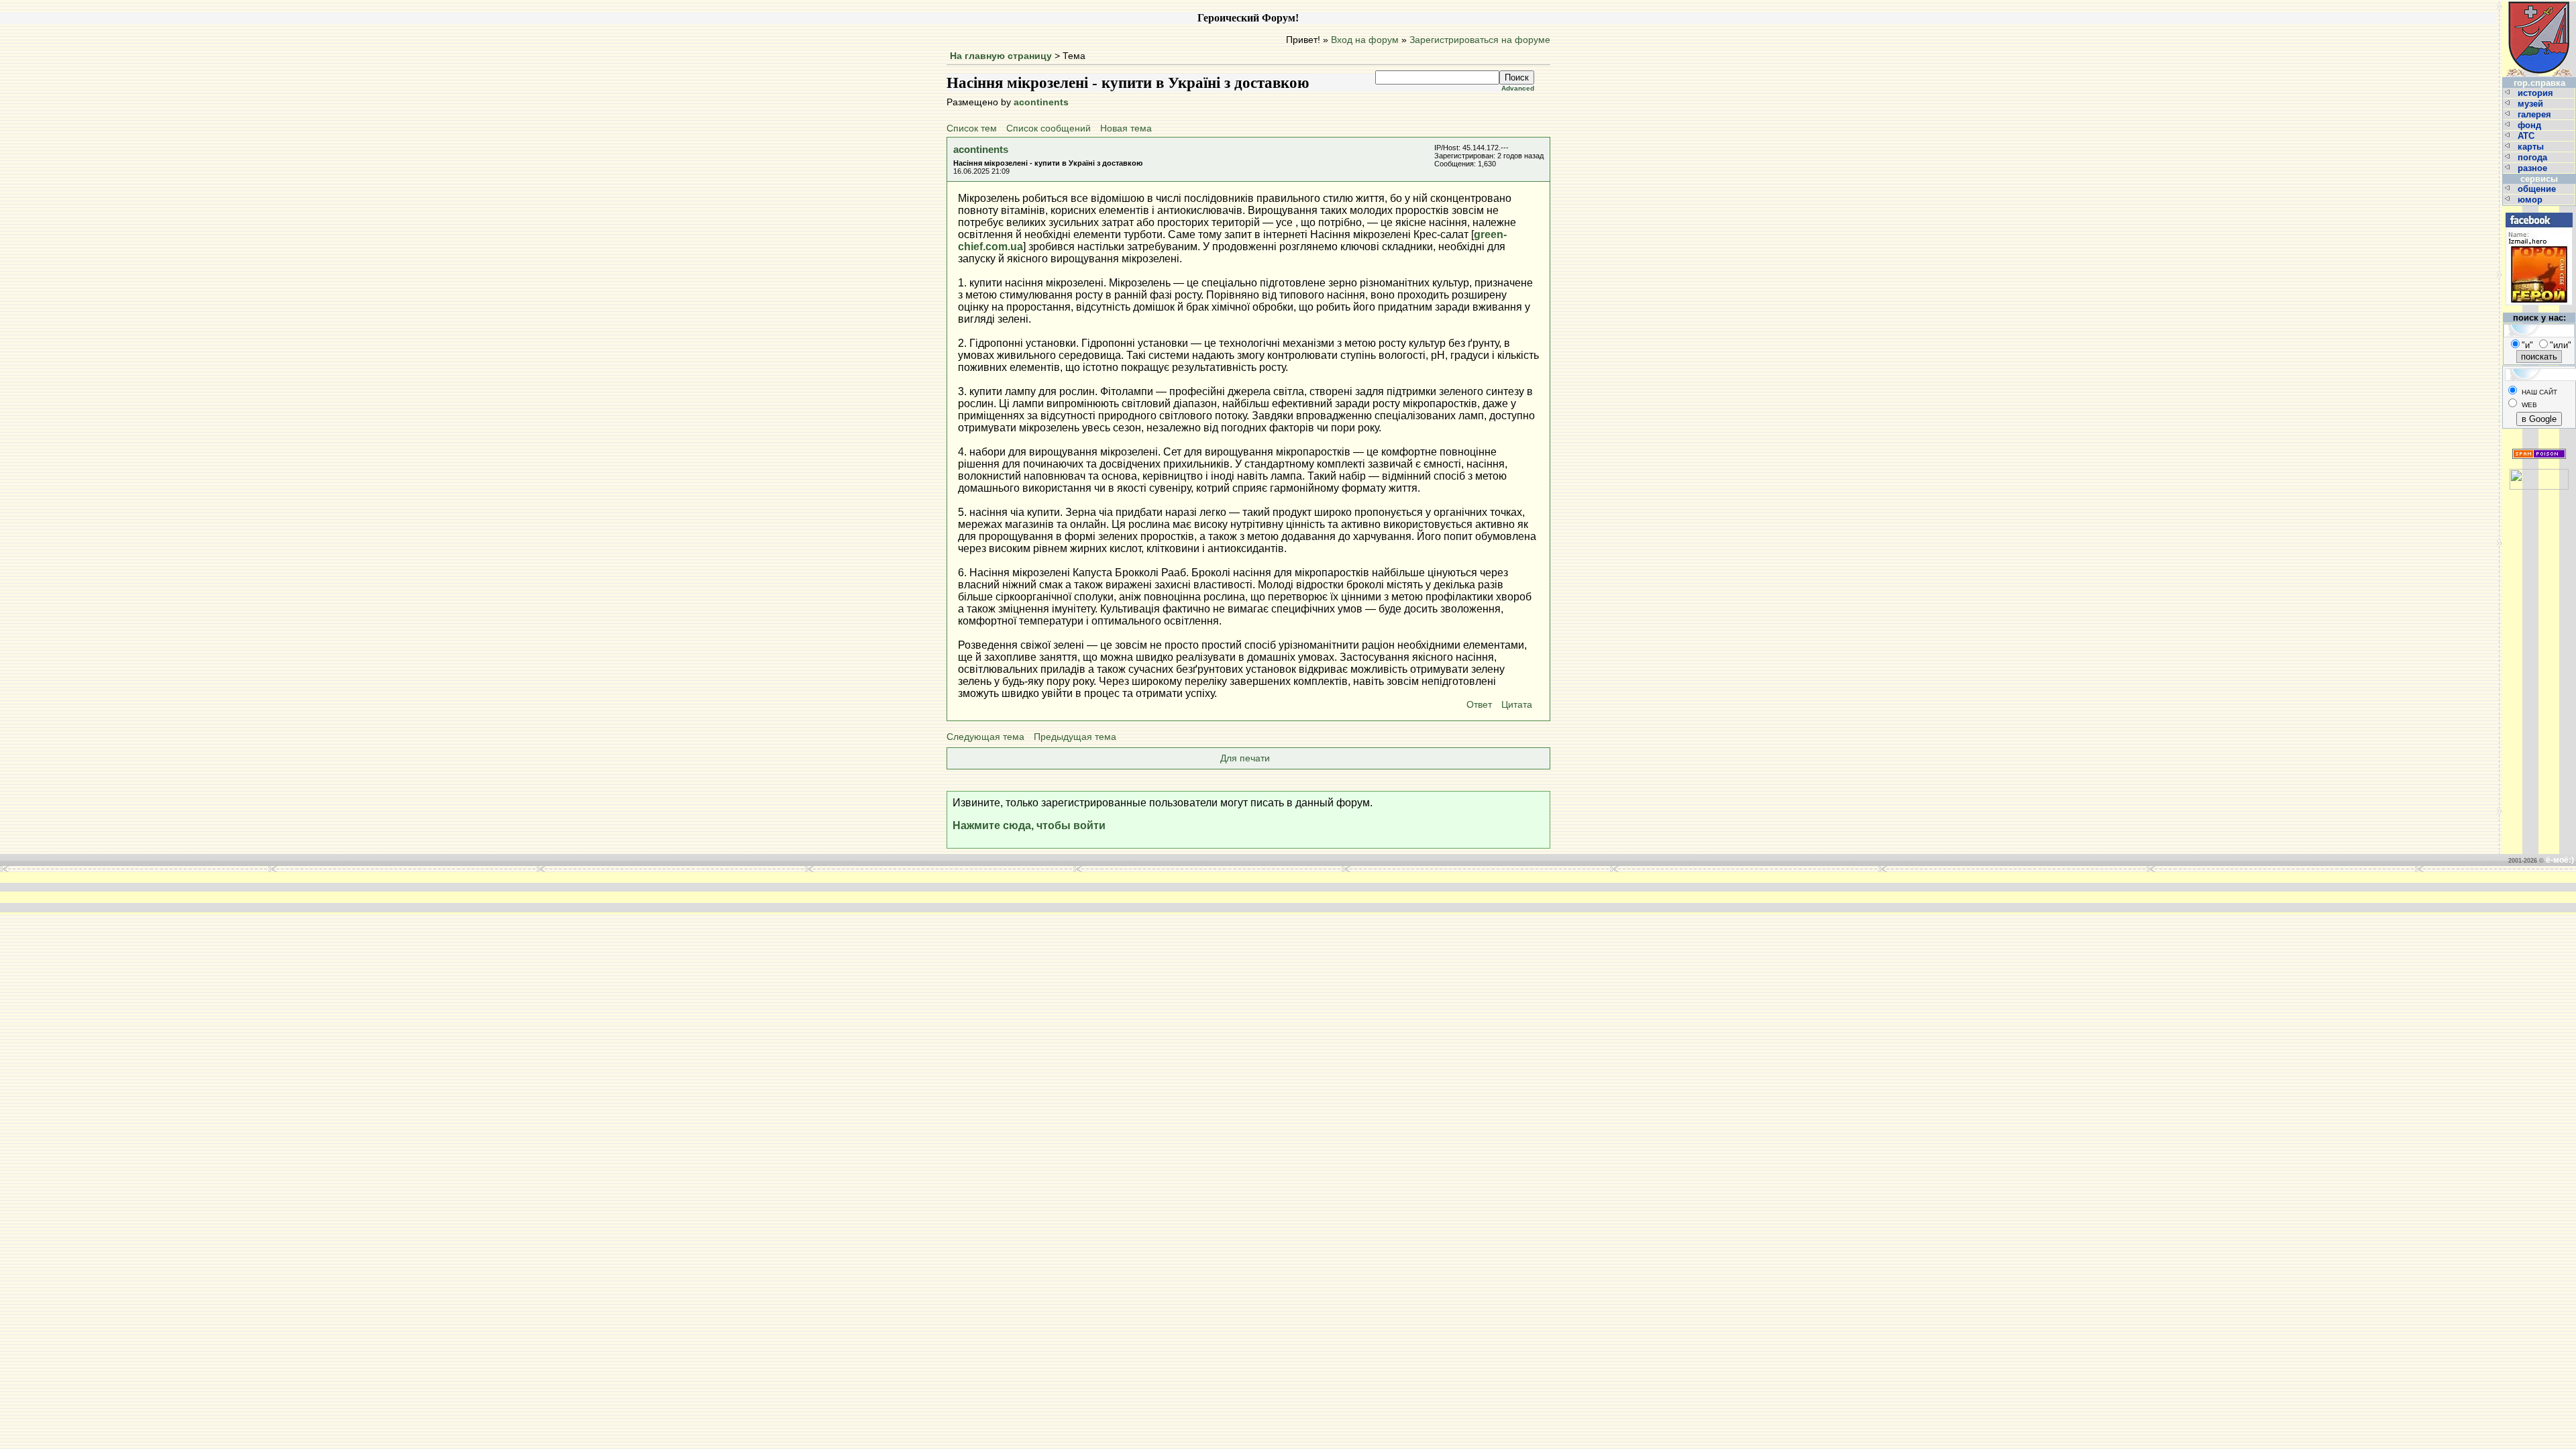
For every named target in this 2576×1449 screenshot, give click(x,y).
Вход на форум (1365, 40)
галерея (2536, 114)
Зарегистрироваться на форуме (1480, 40)
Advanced (1518, 88)
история (2537, 93)
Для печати (1245, 758)
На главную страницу (1001, 56)
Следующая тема (985, 737)
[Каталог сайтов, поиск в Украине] (2539, 474)
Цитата (1517, 705)
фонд (2531, 125)
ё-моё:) (2560, 860)
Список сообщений (1049, 128)
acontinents (1041, 102)
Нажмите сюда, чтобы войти (1029, 825)
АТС (2527, 136)
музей (2532, 104)
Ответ (1479, 705)
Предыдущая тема (1075, 737)
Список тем (972, 128)
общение (2538, 189)
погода (2534, 157)
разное (2534, 168)
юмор (2531, 200)
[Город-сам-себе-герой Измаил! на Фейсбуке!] (2539, 211)
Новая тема (1126, 128)
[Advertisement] (1085, 892)
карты (2532, 147)
